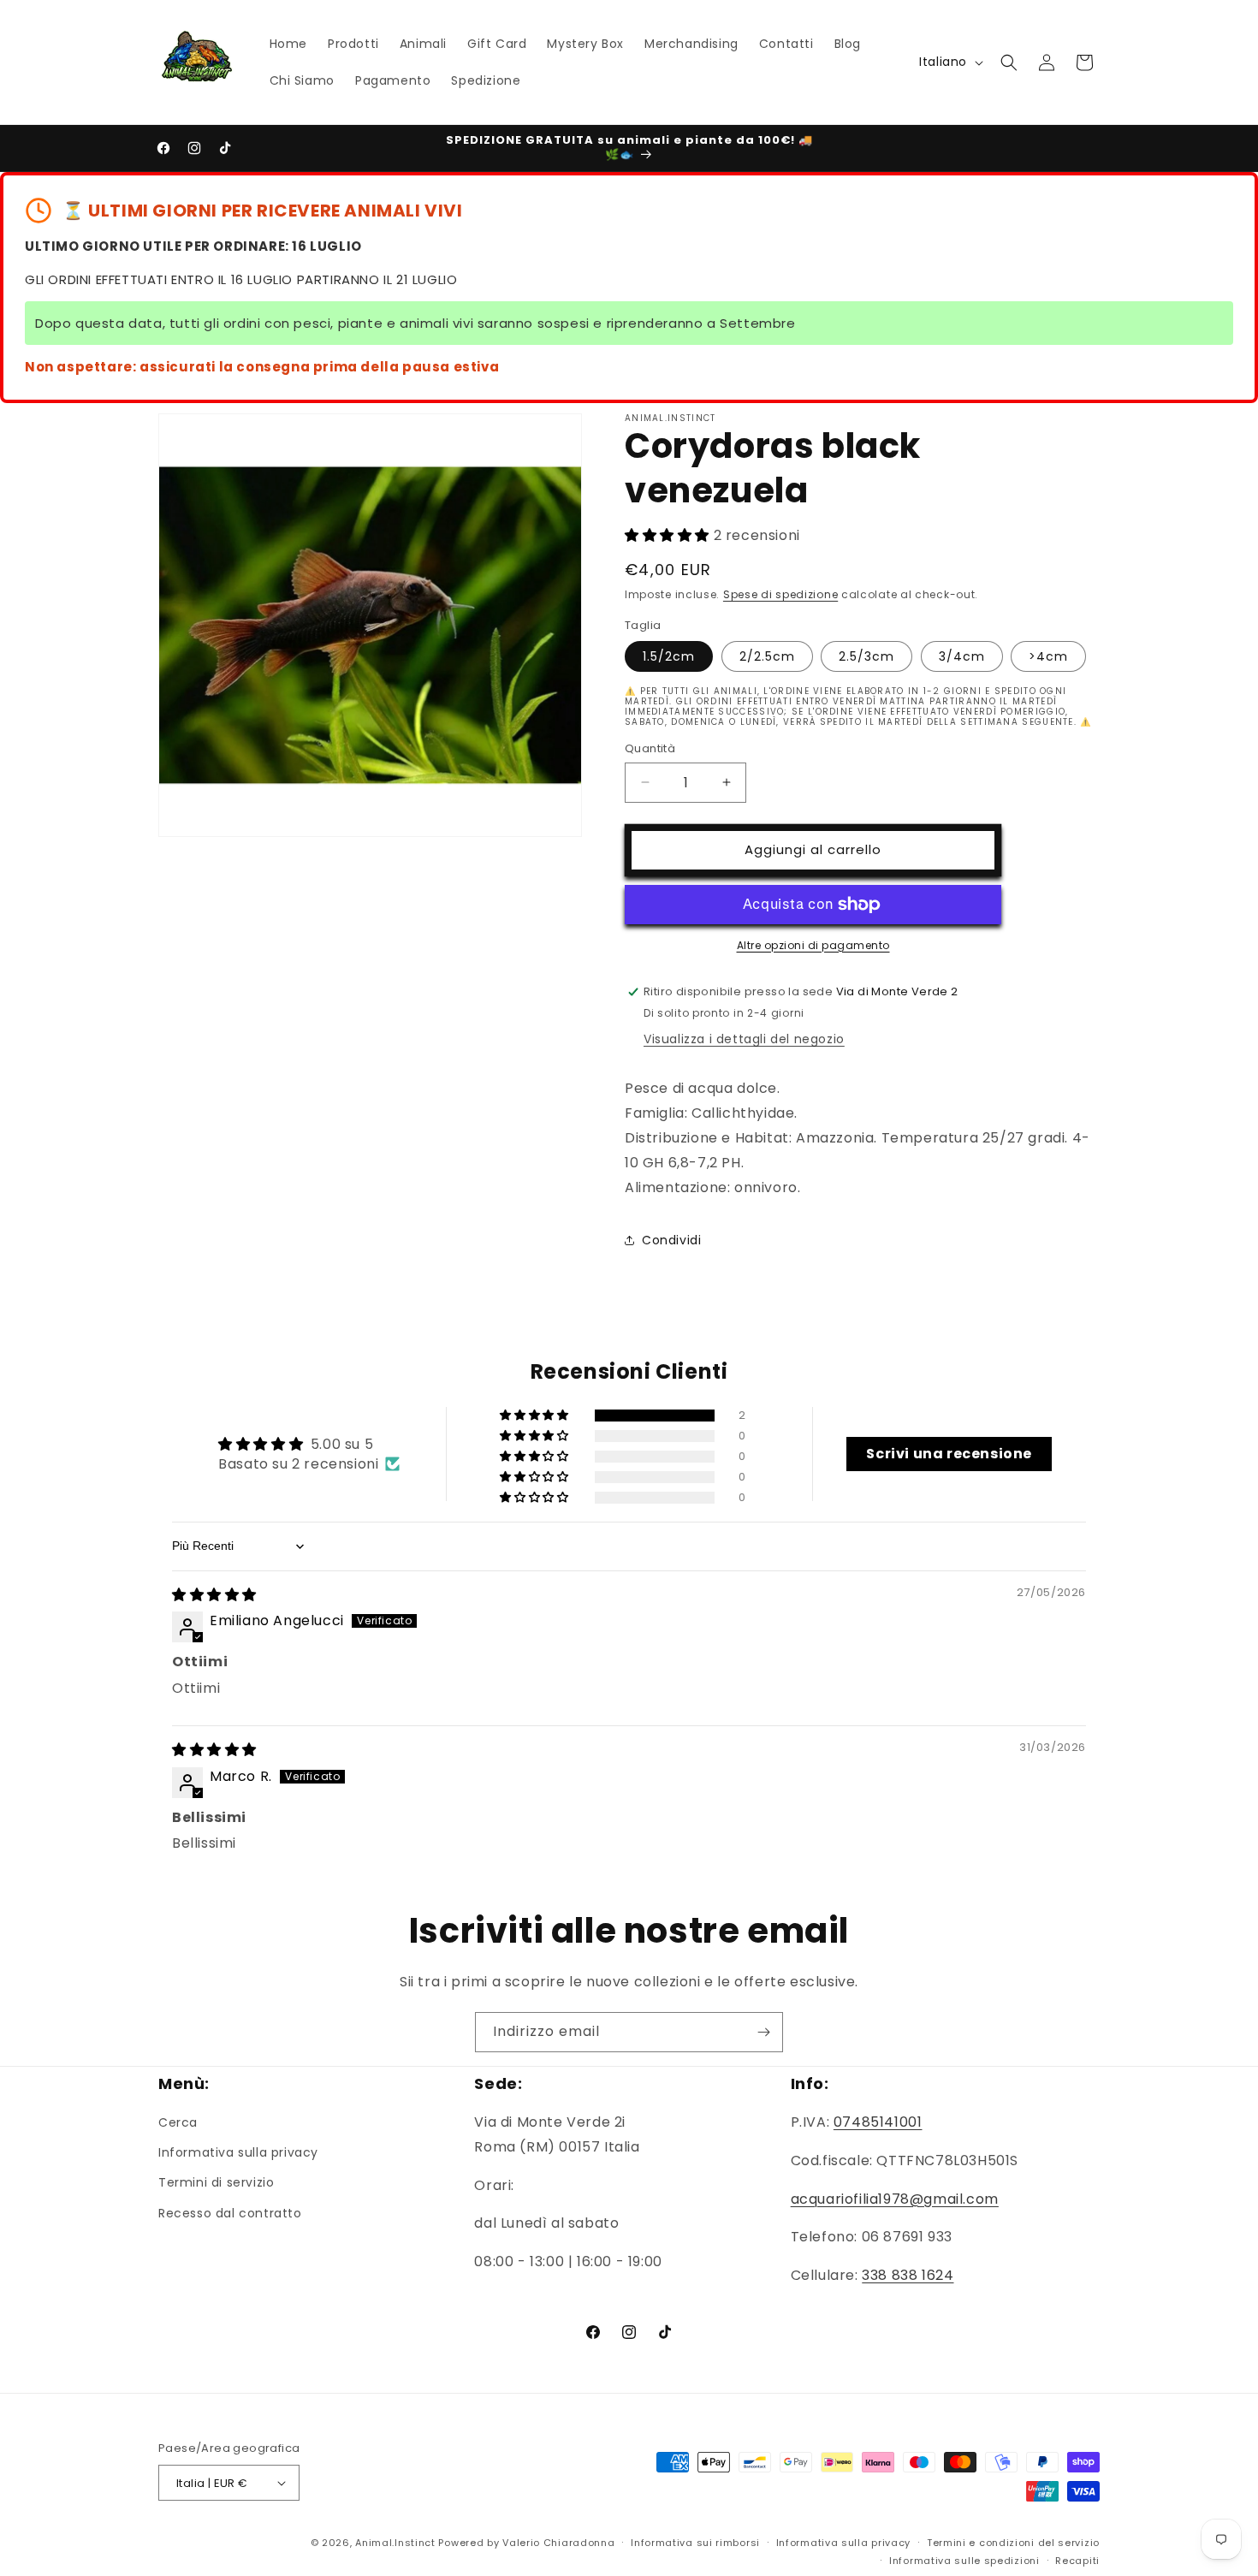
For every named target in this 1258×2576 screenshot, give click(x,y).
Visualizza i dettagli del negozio (744, 1039)
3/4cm (962, 656)
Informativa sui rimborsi (695, 2543)
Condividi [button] (671, 1240)
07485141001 (878, 2122)
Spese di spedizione (780, 594)
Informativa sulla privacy (238, 2152)
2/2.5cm (767, 656)
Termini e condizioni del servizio (1013, 2543)
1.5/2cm (669, 656)
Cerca (178, 2122)
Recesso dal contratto (230, 2213)
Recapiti (1077, 2561)
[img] (214, 1595)
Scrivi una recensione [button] (949, 1454)
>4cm (1048, 656)
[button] (1009, 62)
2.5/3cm (866, 656)
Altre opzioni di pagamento (813, 945)
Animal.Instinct (395, 2543)
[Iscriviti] (763, 2032)
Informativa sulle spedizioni (964, 2561)
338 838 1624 (908, 2275)
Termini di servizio (216, 2182)
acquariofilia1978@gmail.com (895, 2199)
